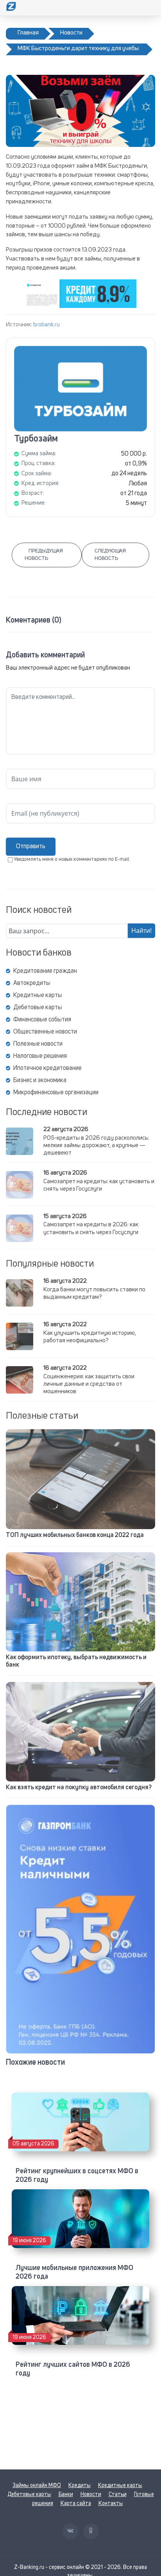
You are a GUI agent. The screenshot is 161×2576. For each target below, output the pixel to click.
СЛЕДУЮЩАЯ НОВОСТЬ (110, 555)
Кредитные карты (38, 996)
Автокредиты (32, 983)
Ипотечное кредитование (47, 1068)
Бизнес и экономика (40, 1081)
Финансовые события (42, 1020)
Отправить (31, 847)
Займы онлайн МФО (37, 2485)
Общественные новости (45, 1032)
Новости (91, 2495)
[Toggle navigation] (150, 8)
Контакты (111, 2504)
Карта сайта (76, 2504)
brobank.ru (47, 325)
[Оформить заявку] (80, 1929)
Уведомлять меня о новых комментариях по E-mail (72, 859)
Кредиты (80, 2485)
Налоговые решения (40, 1056)
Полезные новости (38, 1044)
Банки (66, 2495)
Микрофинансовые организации (56, 1093)
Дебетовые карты (38, 1008)
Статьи (118, 2495)
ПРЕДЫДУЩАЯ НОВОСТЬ (44, 555)
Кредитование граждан (45, 971)
